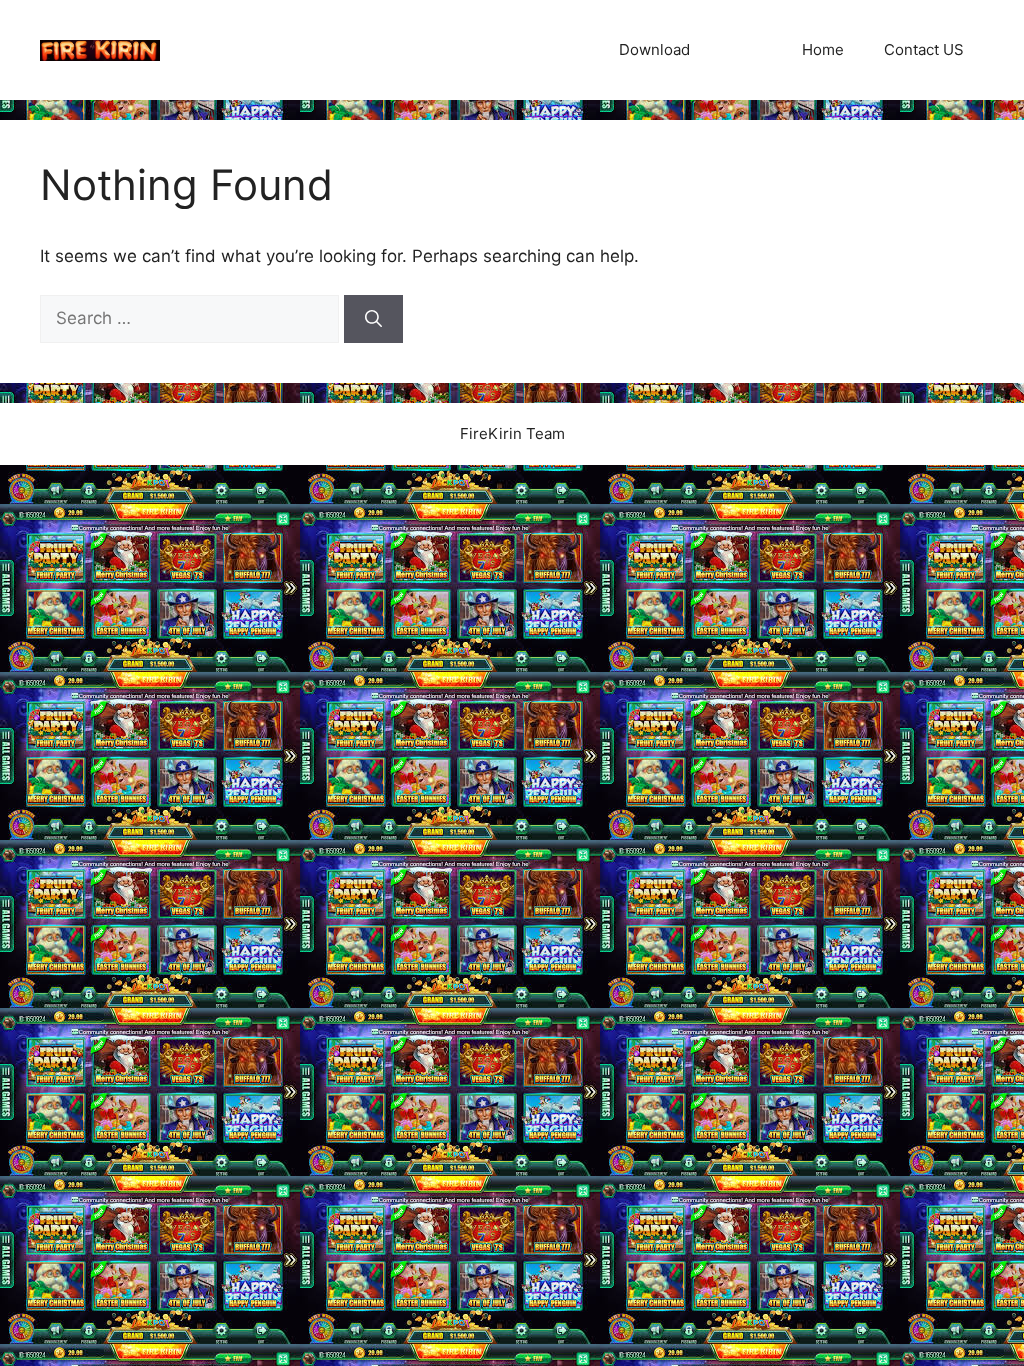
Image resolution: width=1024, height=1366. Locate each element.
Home (823, 49)
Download (654, 49)
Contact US (924, 49)
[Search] (373, 319)
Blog (746, 49)
